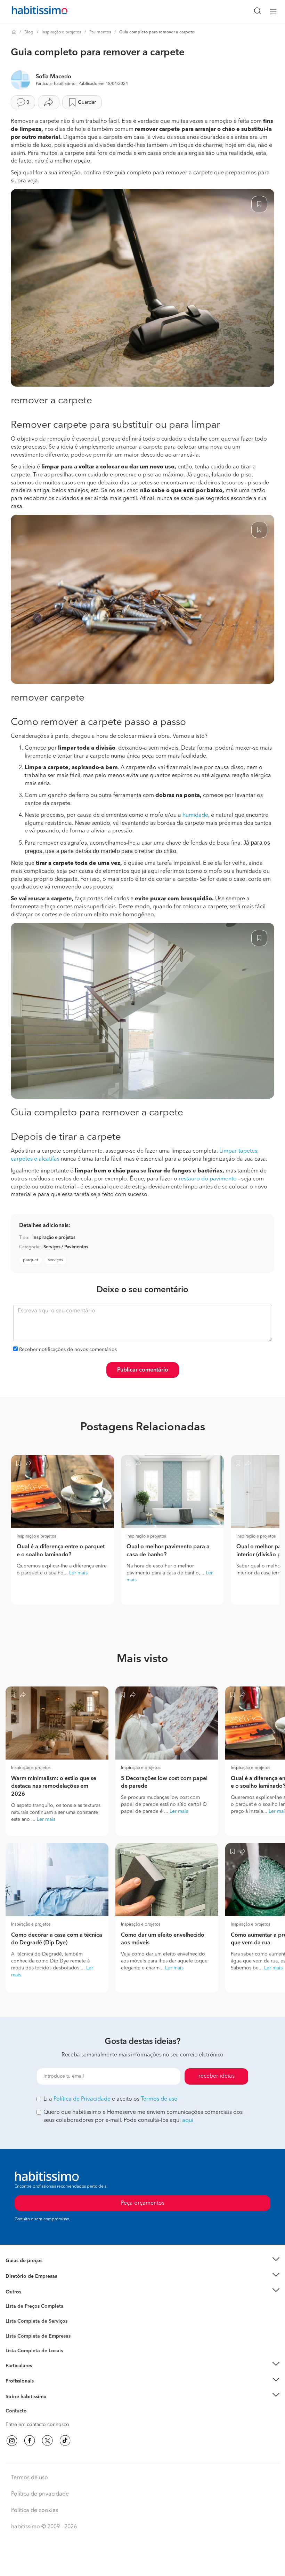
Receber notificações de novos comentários (68, 1350)
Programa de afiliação (30, 2419)
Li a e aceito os (111, 2099)
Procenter (16, 2321)
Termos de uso (159, 2099)
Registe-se (17, 2381)
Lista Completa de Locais (34, 2351)
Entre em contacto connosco (37, 2425)
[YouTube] (47, 2441)
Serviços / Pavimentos (66, 1247)
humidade (195, 815)
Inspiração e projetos (61, 32)
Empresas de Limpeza (30, 2292)
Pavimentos (100, 32)
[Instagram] (12, 2441)
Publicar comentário (143, 1370)
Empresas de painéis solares (37, 2285)
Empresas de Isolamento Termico (43, 2326)
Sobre (12, 2405)
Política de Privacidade (82, 2099)
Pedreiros (16, 2340)
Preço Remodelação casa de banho (45, 2269)
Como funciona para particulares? (43, 2374)
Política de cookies (35, 2511)
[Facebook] (30, 2441)
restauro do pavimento (208, 1179)
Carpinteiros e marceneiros (36, 2347)
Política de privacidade (40, 2494)
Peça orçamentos (142, 2564)
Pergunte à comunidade (32, 2307)
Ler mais (78, 1573)
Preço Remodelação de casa (37, 2276)
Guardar (87, 102)
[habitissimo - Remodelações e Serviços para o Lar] (32, 12)
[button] (142, 2261)
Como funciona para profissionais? (44, 2389)
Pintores (15, 2333)
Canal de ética (21, 2412)
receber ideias (217, 2076)
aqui (188, 2120)
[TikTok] (65, 2441)
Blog (29, 32)
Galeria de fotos (23, 2314)
